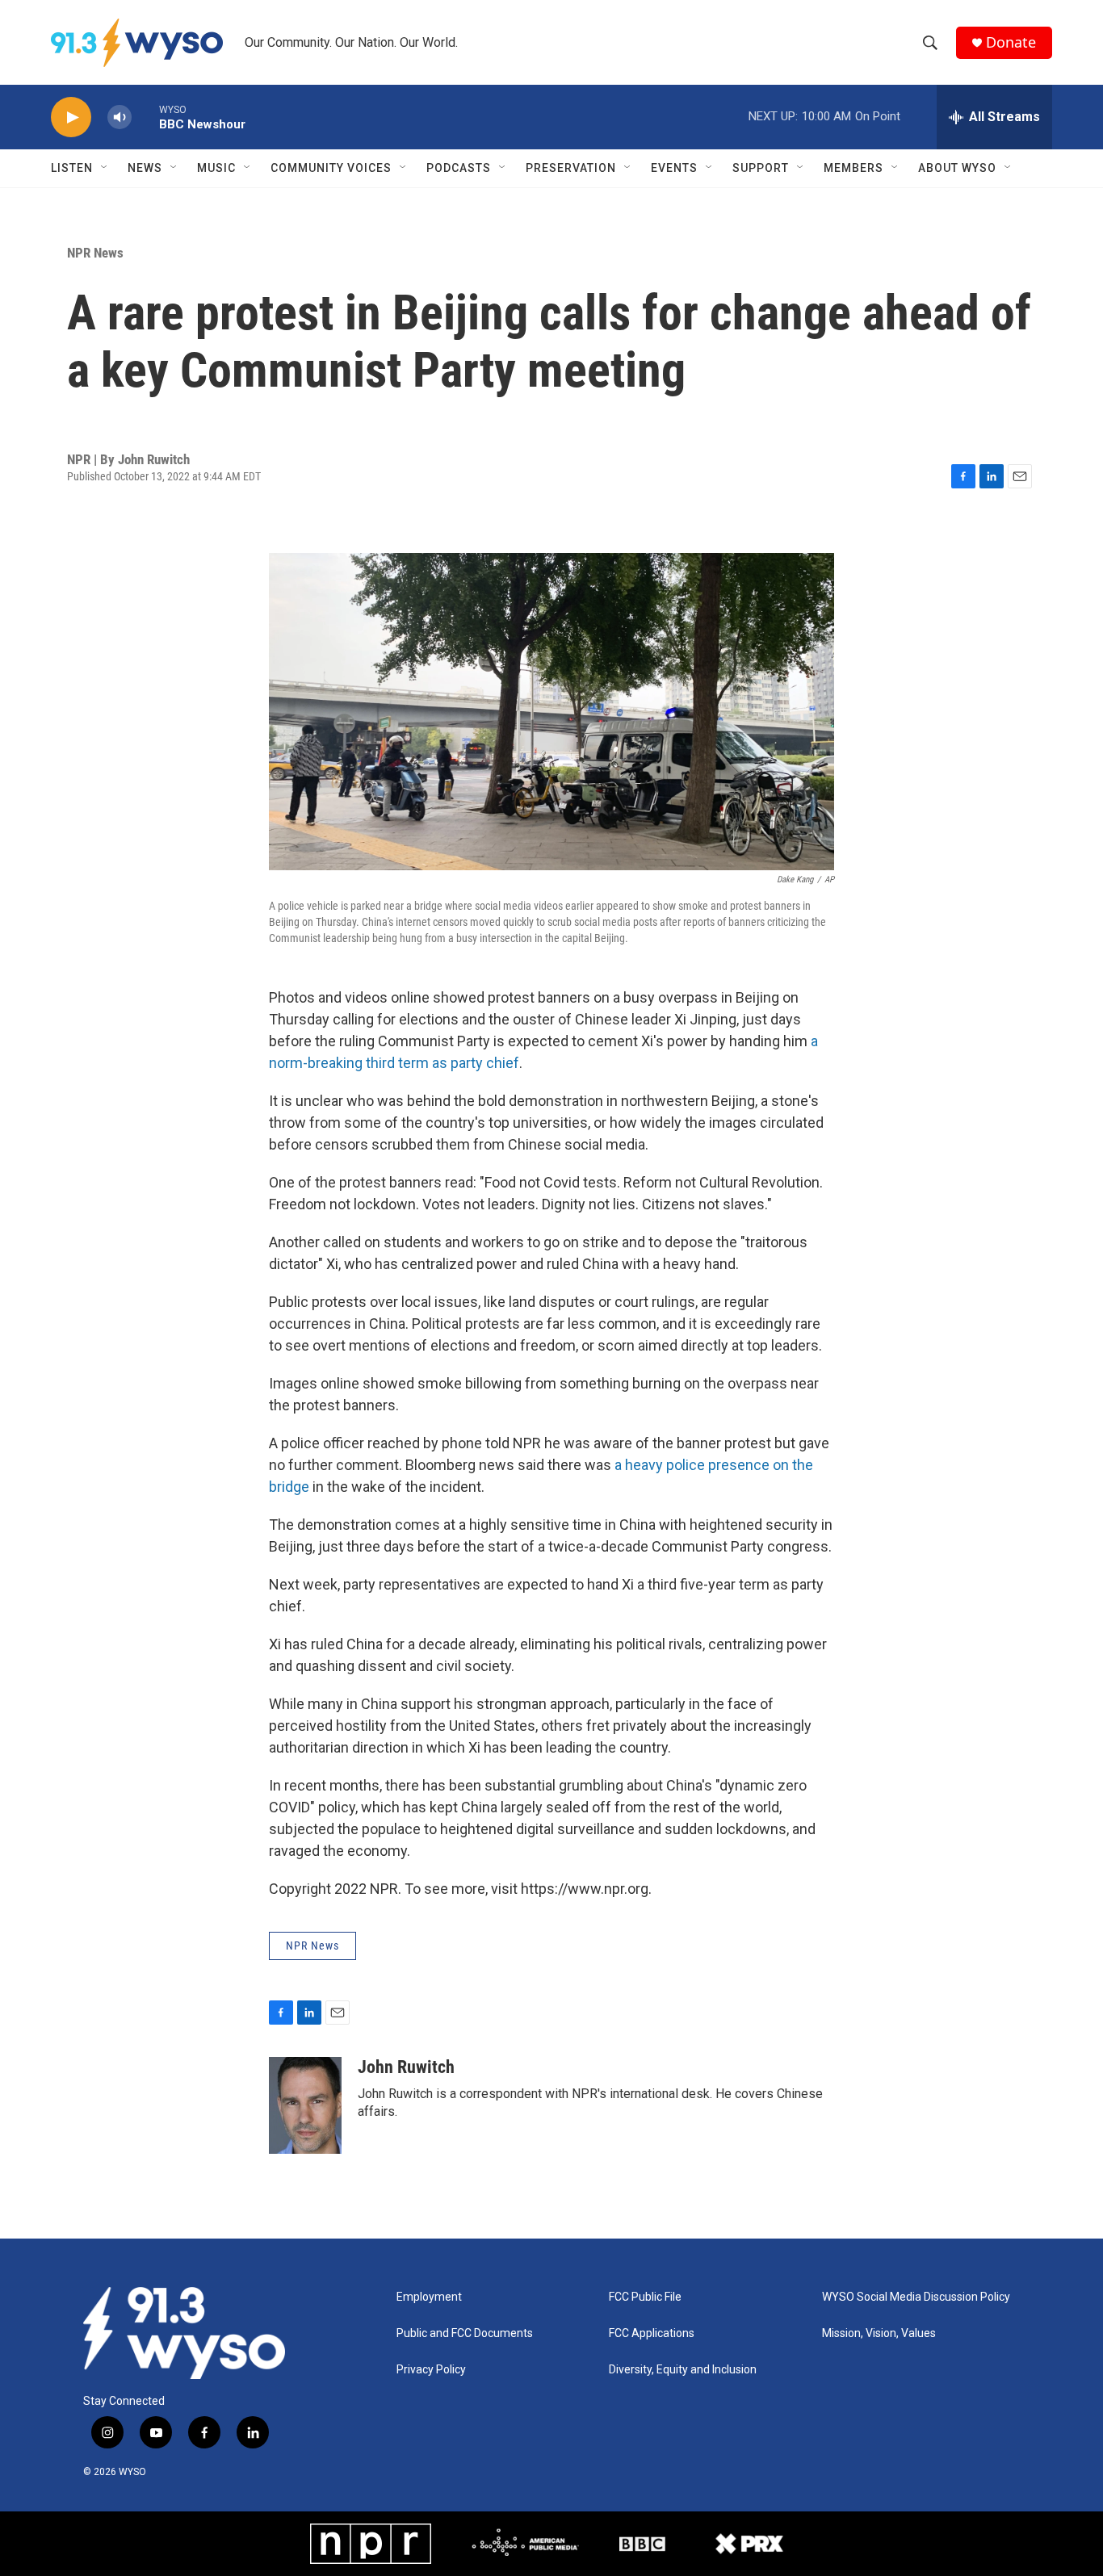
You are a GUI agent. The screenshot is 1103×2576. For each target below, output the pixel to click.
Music (216, 168)
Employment (429, 2297)
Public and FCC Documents (465, 2333)
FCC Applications (652, 2333)
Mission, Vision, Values (879, 2333)
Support (761, 168)
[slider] (145, 117)
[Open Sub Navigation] (105, 168)
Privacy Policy (431, 2370)
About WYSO (957, 168)
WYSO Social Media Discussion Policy (916, 2297)
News (145, 168)
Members (853, 168)
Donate (1011, 42)
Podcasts (459, 168)
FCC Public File (645, 2297)
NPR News (95, 253)
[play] (71, 117)
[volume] (120, 117)
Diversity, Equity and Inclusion (683, 2370)
